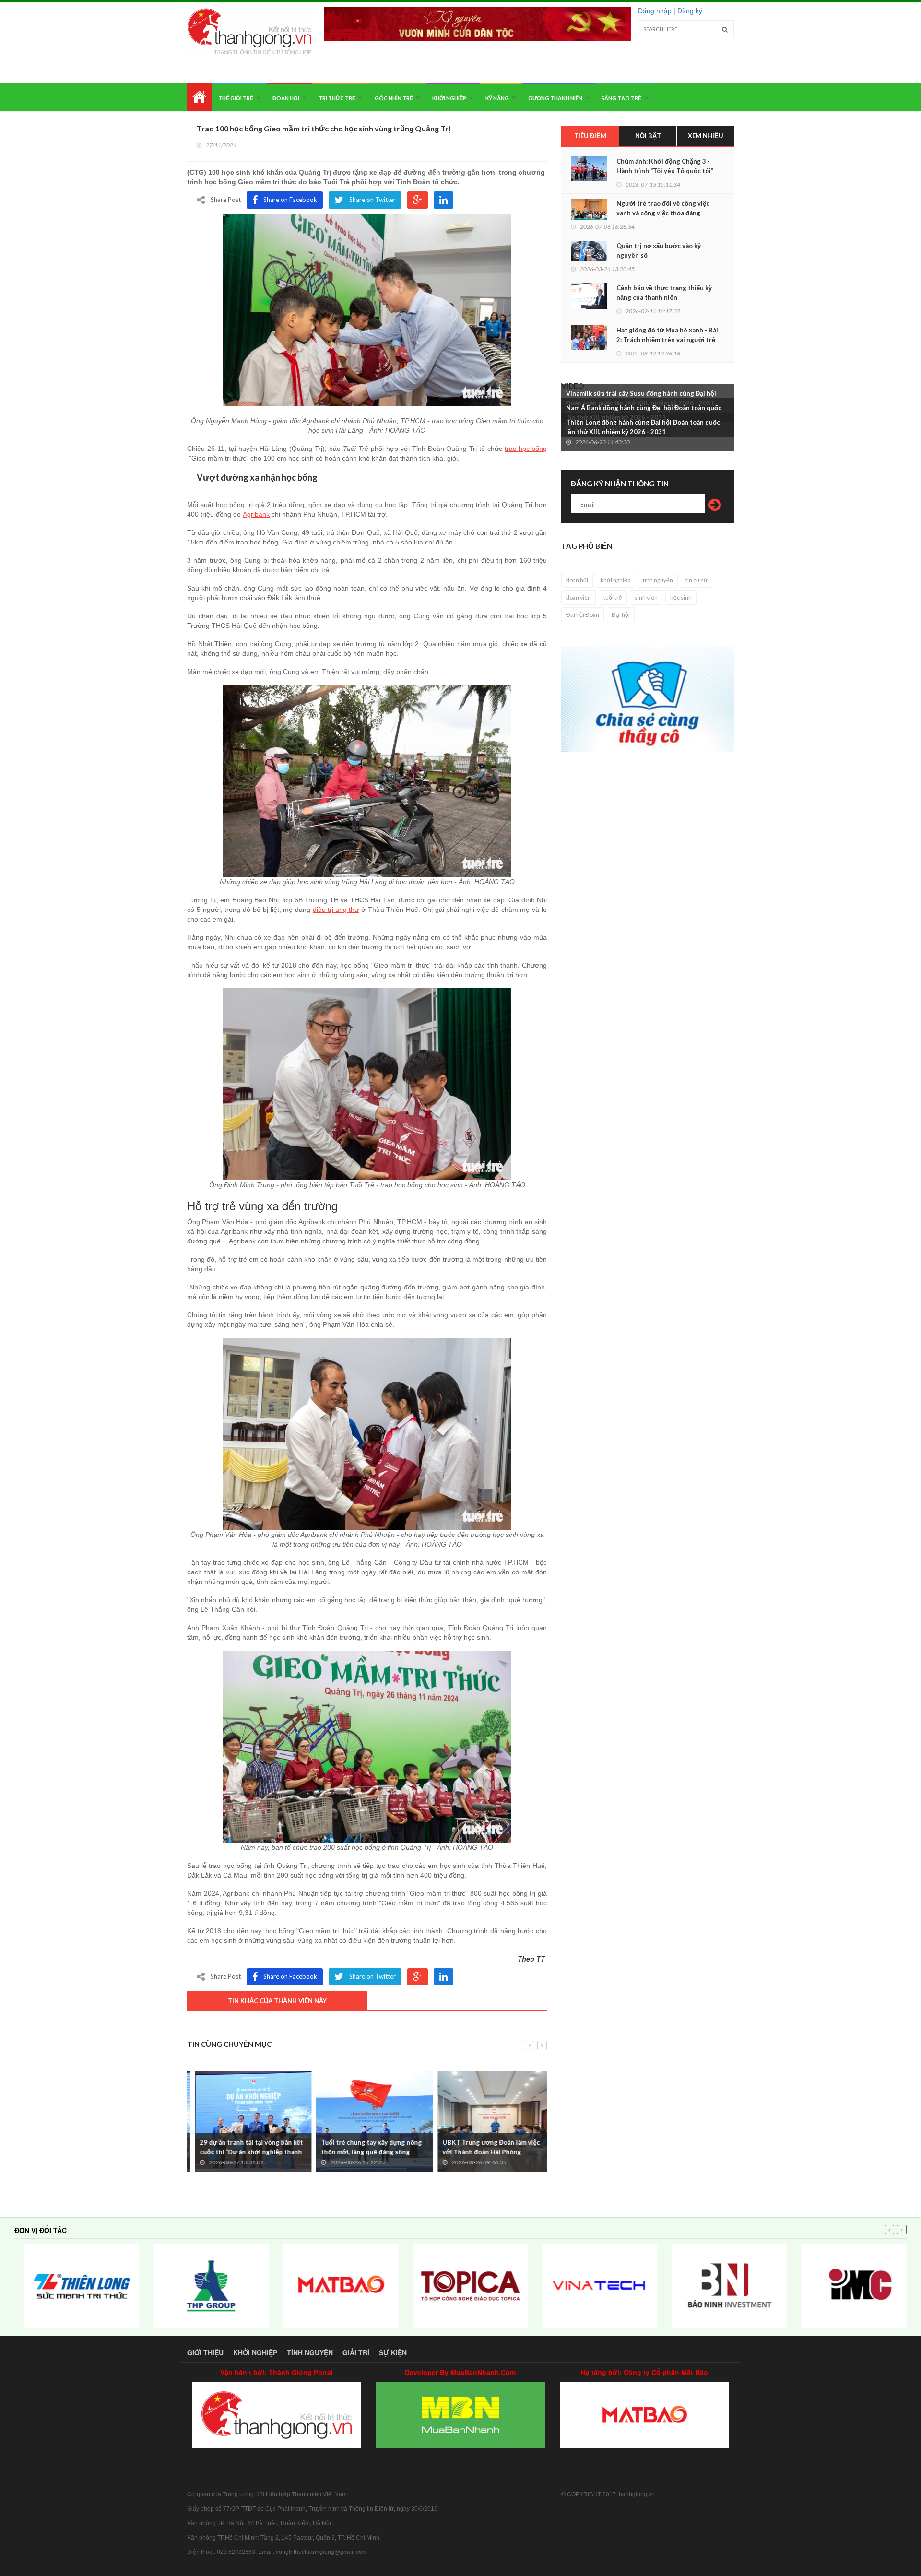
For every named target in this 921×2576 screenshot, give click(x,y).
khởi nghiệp (615, 580)
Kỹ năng (497, 98)
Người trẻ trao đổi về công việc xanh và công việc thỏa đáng (663, 208)
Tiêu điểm (590, 136)
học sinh (681, 597)
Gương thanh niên (555, 98)
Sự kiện (393, 2352)
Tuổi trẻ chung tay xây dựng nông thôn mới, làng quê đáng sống (364, 2147)
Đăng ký (690, 11)
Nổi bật (648, 136)
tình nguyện (658, 580)
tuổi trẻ (613, 597)
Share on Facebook (290, 200)
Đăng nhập (655, 11)
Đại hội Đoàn (583, 615)
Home (200, 97)
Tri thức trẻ (337, 98)
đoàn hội (577, 580)
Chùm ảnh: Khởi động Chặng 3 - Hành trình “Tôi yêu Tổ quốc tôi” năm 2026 (665, 171)
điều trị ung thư (336, 910)
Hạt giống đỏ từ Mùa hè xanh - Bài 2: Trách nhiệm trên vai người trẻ (667, 335)
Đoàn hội (286, 98)
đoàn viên (579, 597)
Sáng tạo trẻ (621, 98)
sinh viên (646, 597)
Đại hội (621, 615)
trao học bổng (526, 449)
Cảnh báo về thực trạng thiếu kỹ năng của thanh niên (664, 293)
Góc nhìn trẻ (394, 98)
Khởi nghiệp (449, 98)
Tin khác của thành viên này (277, 2001)
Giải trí (356, 2352)
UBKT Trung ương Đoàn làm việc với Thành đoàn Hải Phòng (483, 2147)
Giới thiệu (205, 2352)
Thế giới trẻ (236, 98)
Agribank (256, 514)
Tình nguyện (310, 2352)
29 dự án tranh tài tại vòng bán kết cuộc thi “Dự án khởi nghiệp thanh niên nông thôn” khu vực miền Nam (244, 2152)
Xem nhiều (706, 136)
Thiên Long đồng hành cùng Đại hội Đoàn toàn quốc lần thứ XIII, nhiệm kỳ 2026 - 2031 (643, 427)
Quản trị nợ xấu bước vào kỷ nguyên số (659, 250)
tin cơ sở (697, 580)
